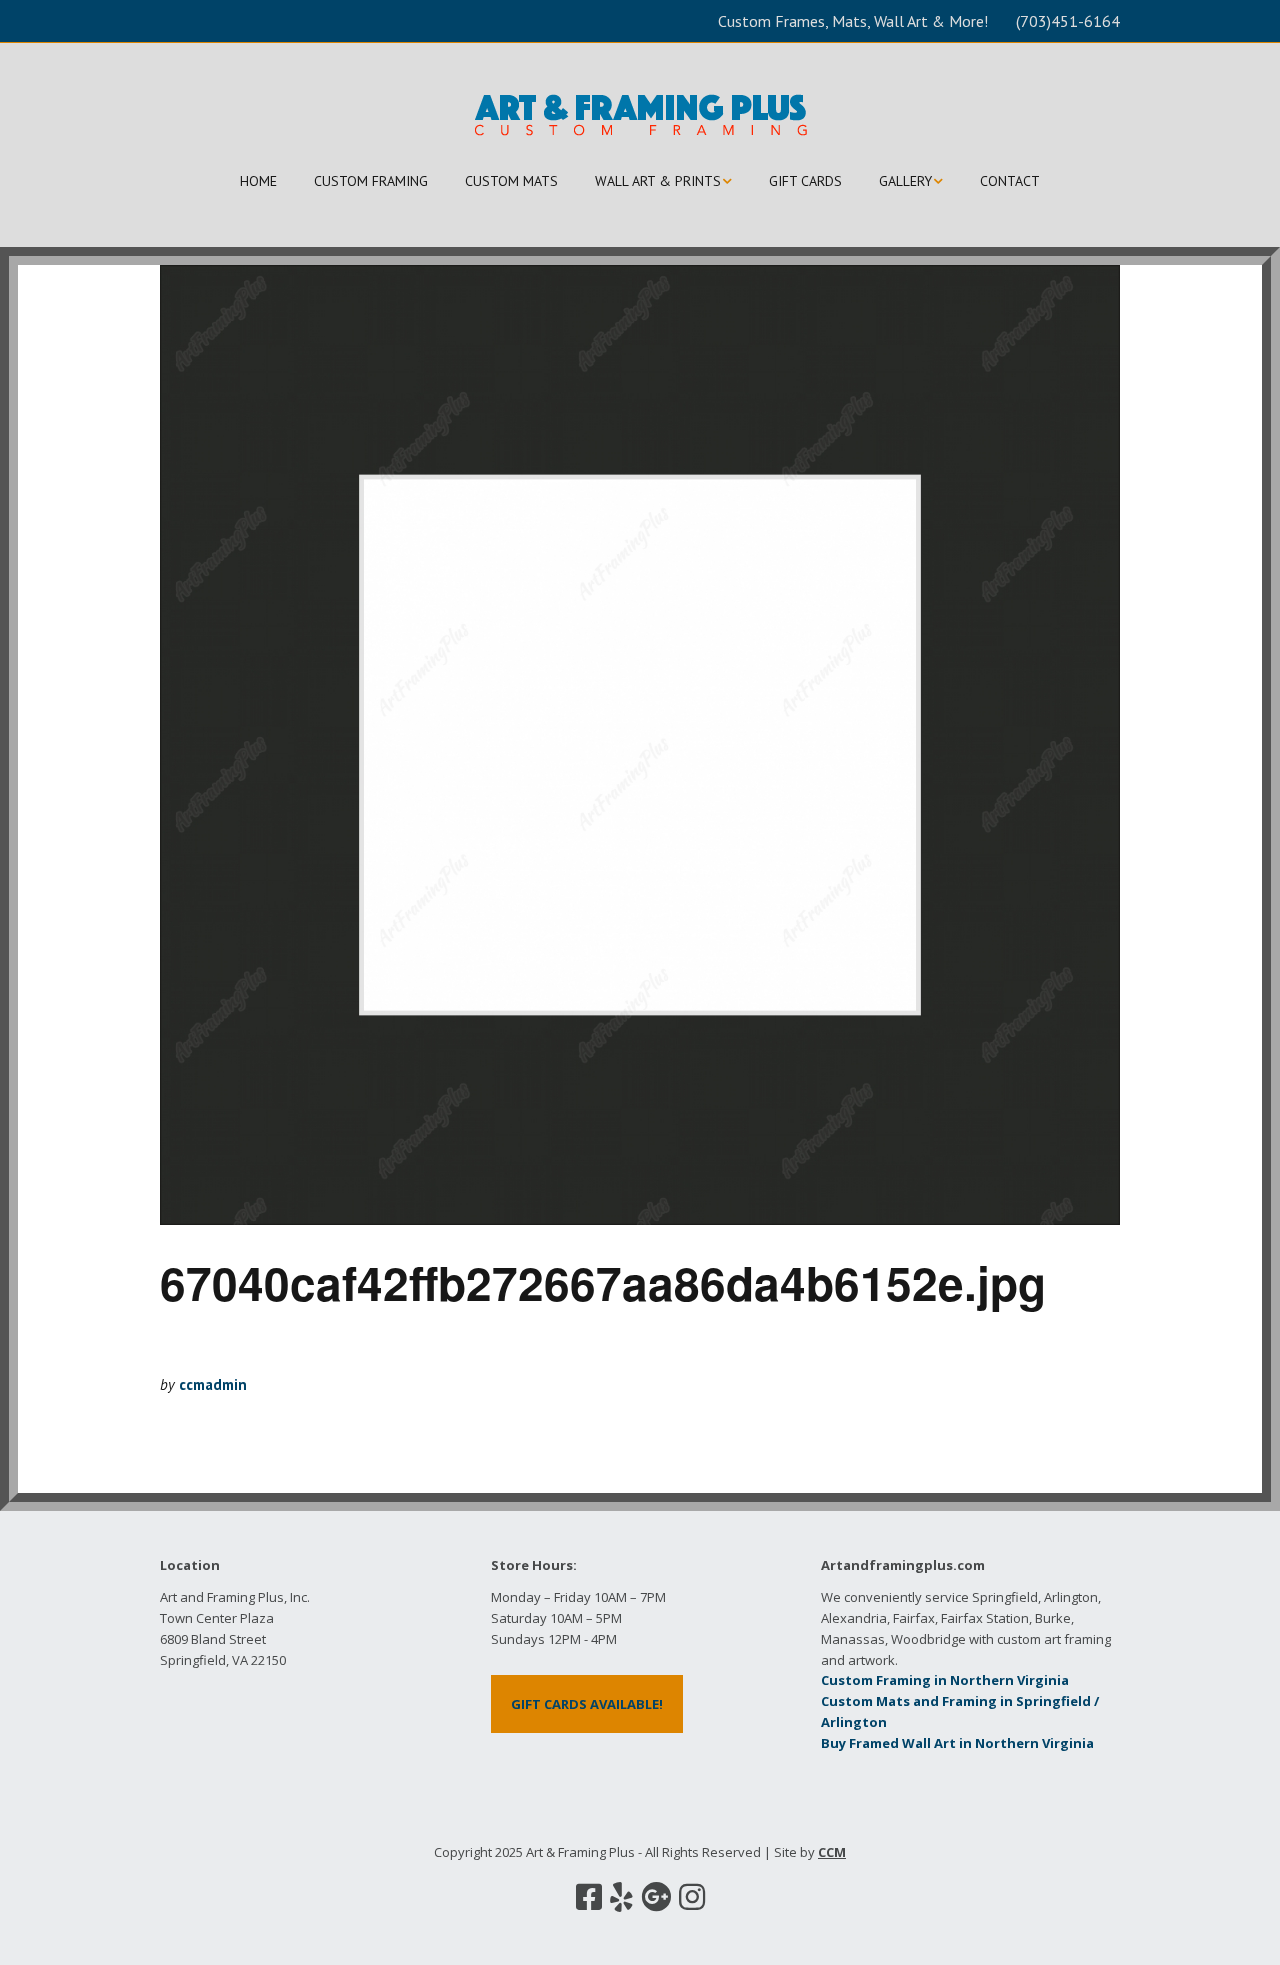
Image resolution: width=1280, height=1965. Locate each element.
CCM (832, 1852)
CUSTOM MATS (511, 181)
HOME (258, 181)
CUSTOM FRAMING (371, 181)
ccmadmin (213, 1384)
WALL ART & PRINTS (658, 181)
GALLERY (905, 181)
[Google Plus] (656, 1897)
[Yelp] (621, 1897)
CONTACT (1010, 181)
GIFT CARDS (805, 181)
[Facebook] (589, 1897)
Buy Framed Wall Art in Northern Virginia (957, 1743)
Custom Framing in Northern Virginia (945, 1680)
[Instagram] (692, 1897)
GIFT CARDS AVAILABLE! (587, 1704)
